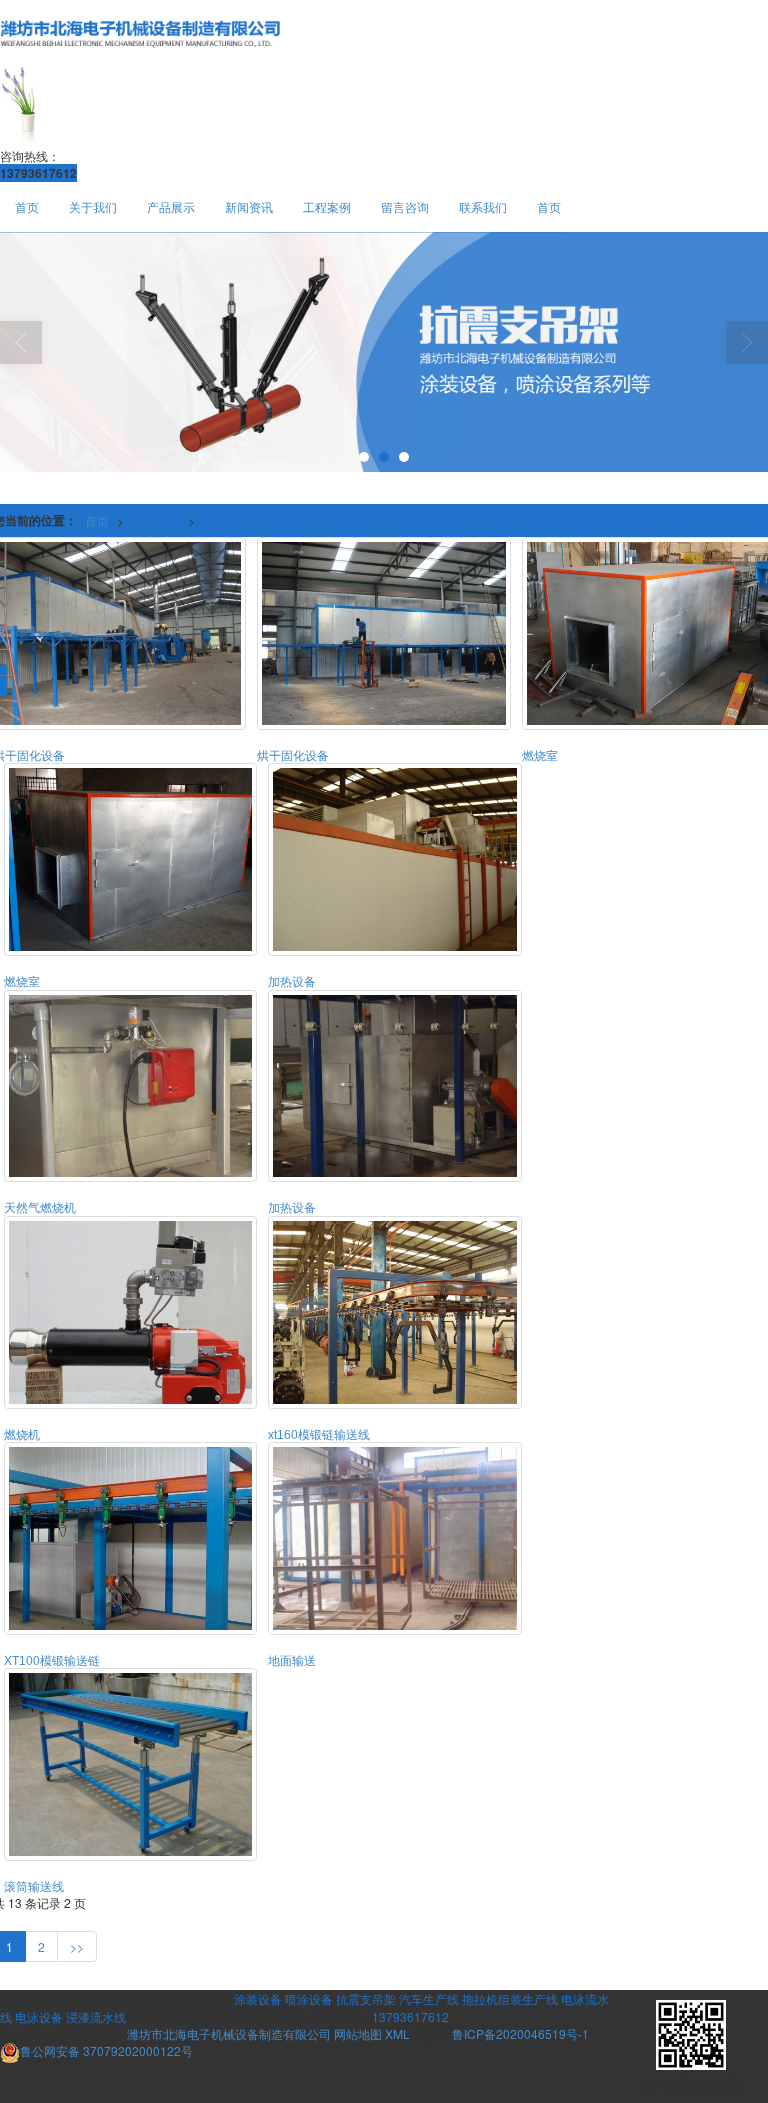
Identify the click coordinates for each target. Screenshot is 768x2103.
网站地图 (358, 2033)
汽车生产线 (429, 1998)
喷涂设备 (309, 1998)
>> (77, 1946)
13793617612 (410, 2016)
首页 (27, 206)
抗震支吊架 (366, 1998)
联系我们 (483, 206)
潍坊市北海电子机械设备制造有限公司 (229, 2033)
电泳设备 (39, 2016)
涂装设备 (258, 1998)
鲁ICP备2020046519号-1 (520, 2033)
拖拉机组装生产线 (510, 1998)
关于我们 (93, 206)
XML (397, 2033)
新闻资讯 (249, 206)
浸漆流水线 (96, 2016)
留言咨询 (405, 206)
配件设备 (227, 520)
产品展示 (171, 206)
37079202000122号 (106, 2050)
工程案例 (327, 206)
